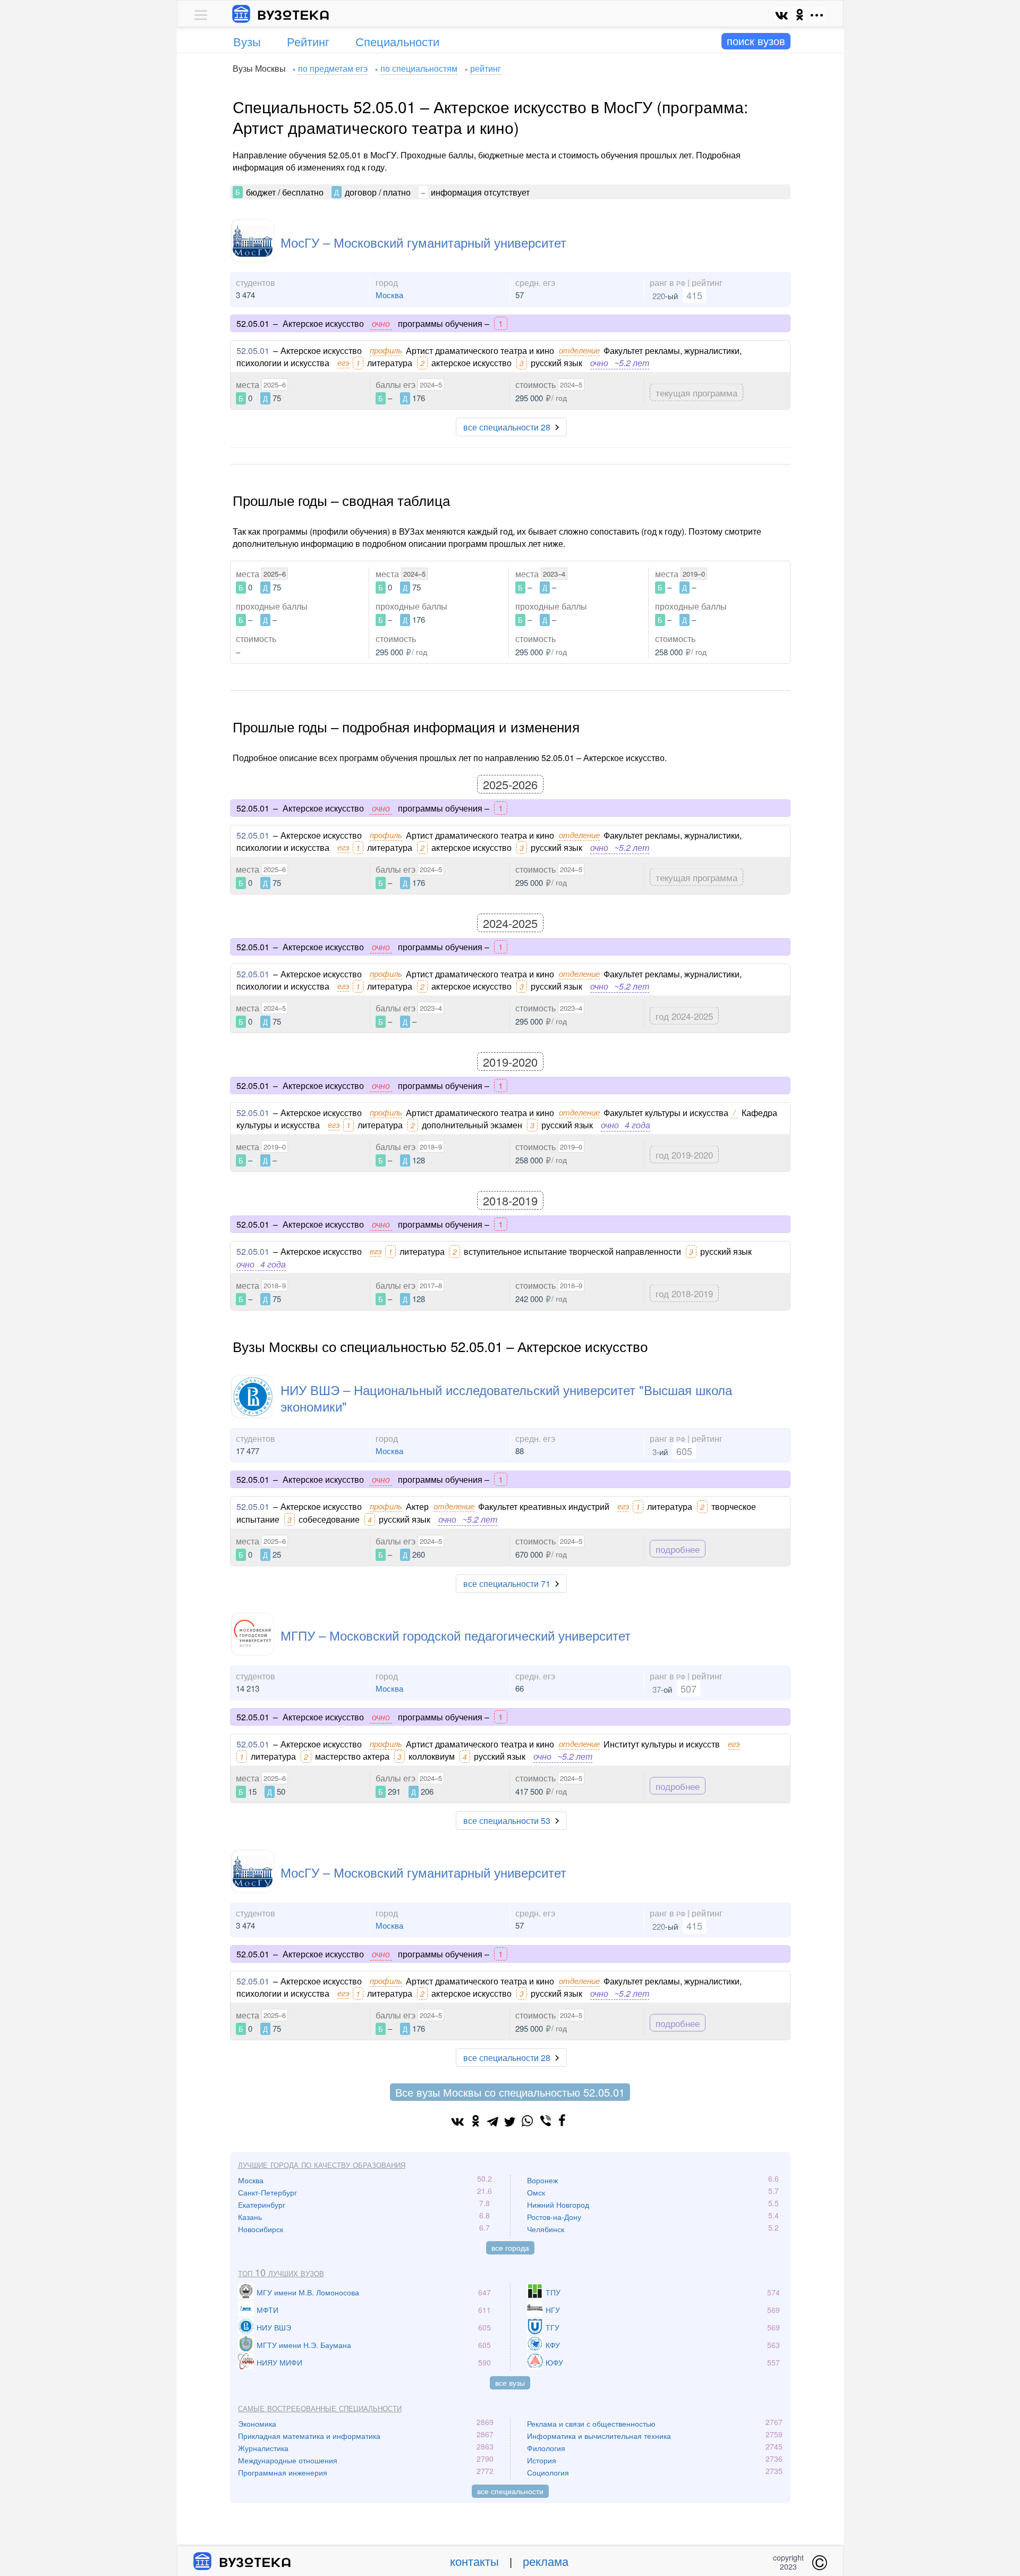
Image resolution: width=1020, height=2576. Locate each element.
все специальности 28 (507, 427)
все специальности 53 (507, 1821)
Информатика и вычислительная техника (599, 2436)
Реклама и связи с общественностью (591, 2423)
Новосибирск (261, 2229)
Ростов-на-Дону (554, 2217)
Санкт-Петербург (267, 2192)
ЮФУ (554, 2362)
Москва (389, 295)
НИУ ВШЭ (274, 2327)
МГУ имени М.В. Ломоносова (308, 2292)
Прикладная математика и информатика (309, 2436)
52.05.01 (253, 350)
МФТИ (267, 2310)
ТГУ (552, 2327)
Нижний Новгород (558, 2205)
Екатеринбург (262, 2205)
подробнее (678, 1548)
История (542, 2460)
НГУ (553, 2310)
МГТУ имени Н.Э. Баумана (304, 2345)
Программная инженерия (283, 2472)
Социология (548, 2472)
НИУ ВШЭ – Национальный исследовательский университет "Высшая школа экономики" (506, 1398)
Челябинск (546, 2229)
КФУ (553, 2345)
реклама (546, 2561)
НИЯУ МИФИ (279, 2362)
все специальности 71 (507, 1583)
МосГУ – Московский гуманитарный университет (423, 242)
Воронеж (542, 2180)
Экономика (257, 2423)
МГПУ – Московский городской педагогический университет (456, 1635)
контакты (474, 2561)
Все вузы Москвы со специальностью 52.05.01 (510, 2092)
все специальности (510, 2491)
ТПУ (553, 2292)
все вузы (510, 2383)
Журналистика (263, 2448)
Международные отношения (288, 2460)
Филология (546, 2448)
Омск (536, 2192)
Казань (250, 2217)
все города (510, 2248)
